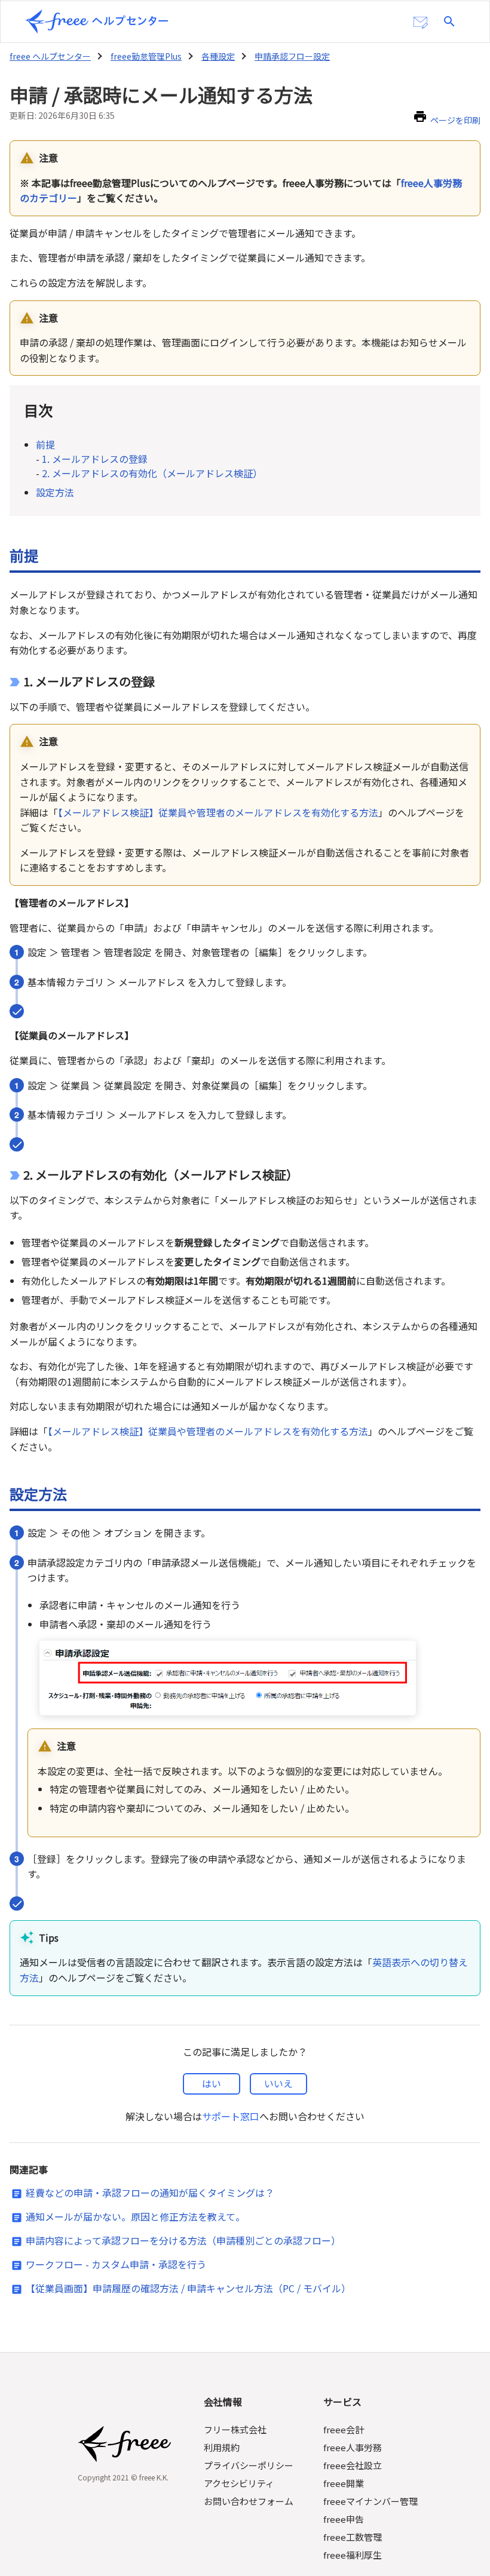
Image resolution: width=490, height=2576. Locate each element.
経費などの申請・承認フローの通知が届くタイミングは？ (150, 2193)
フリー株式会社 (235, 2429)
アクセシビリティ (239, 2483)
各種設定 (218, 56)
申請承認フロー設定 (292, 56)
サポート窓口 (231, 2116)
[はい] (212, 2084)
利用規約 (222, 2447)
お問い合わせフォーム (249, 2501)
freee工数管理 (353, 2537)
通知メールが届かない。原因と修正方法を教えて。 (135, 2216)
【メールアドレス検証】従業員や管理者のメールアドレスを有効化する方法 (218, 812)
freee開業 (344, 2483)
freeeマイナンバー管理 (370, 2501)
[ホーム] (97, 22)
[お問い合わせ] (421, 23)
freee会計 (344, 2429)
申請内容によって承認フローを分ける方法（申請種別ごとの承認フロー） (183, 2240)
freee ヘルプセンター (50, 56)
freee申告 (344, 2519)
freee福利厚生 (353, 2555)
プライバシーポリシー (249, 2465)
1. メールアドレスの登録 (95, 459)
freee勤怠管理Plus (146, 56)
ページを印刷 (455, 120)
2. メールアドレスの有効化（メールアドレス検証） (152, 473)
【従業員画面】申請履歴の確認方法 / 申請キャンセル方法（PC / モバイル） (188, 2288)
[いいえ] (278, 2084)
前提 (45, 444)
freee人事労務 (353, 2447)
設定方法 (55, 492)
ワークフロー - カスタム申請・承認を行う (116, 2264)
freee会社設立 (353, 2465)
